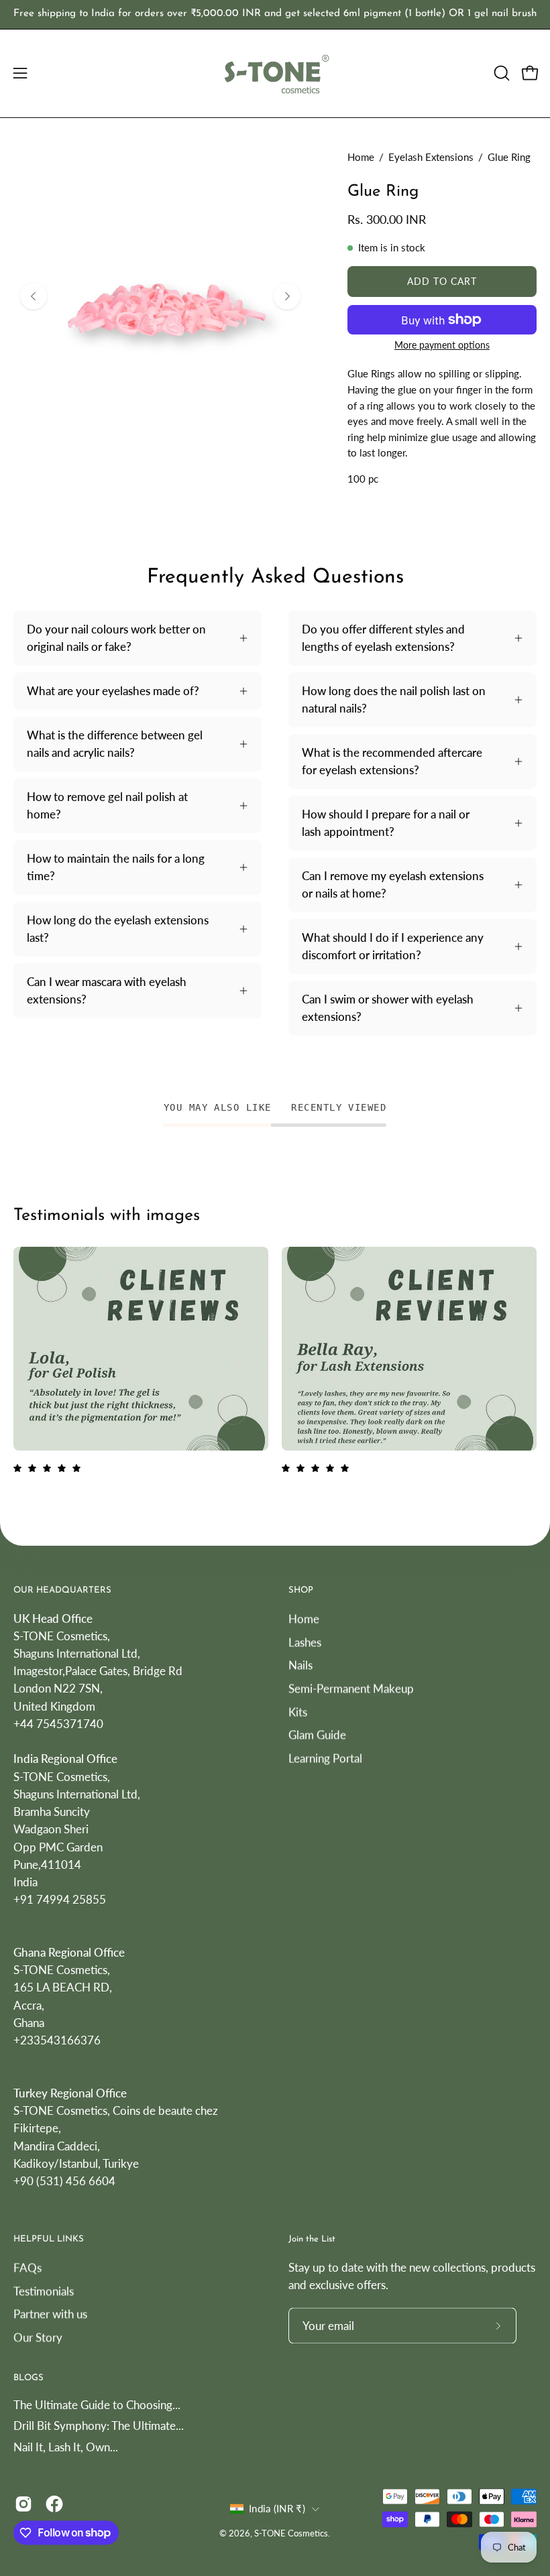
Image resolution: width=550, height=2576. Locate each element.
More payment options (442, 345)
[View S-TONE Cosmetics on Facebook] (54, 2504)
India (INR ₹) (277, 2509)
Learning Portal (325, 1758)
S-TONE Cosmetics (291, 2534)
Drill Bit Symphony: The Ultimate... (99, 2426)
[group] (275, 14)
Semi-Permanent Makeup (351, 1688)
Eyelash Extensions (431, 157)
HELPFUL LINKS (49, 2240)
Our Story (38, 2337)
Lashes (305, 1642)
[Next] (287, 296)
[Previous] (34, 296)
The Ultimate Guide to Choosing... (97, 2405)
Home (361, 157)
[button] (500, 73)
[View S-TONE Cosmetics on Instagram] (23, 2504)
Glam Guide (317, 1734)
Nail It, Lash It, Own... (66, 2447)
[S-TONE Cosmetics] (275, 73)
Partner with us (50, 2314)
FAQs (27, 2267)
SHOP (301, 1590)
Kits (298, 1711)
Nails (300, 1665)
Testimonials (44, 2291)
